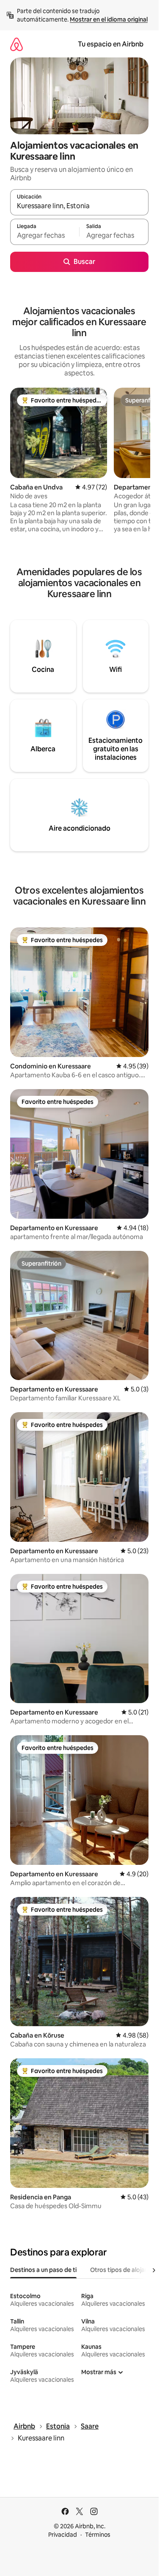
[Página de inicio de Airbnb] (16, 44)
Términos (98, 2535)
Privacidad (63, 2535)
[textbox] (45, 236)
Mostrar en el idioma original (109, 19)
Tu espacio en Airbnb (111, 44)
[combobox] (79, 206)
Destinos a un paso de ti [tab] (43, 2270)
